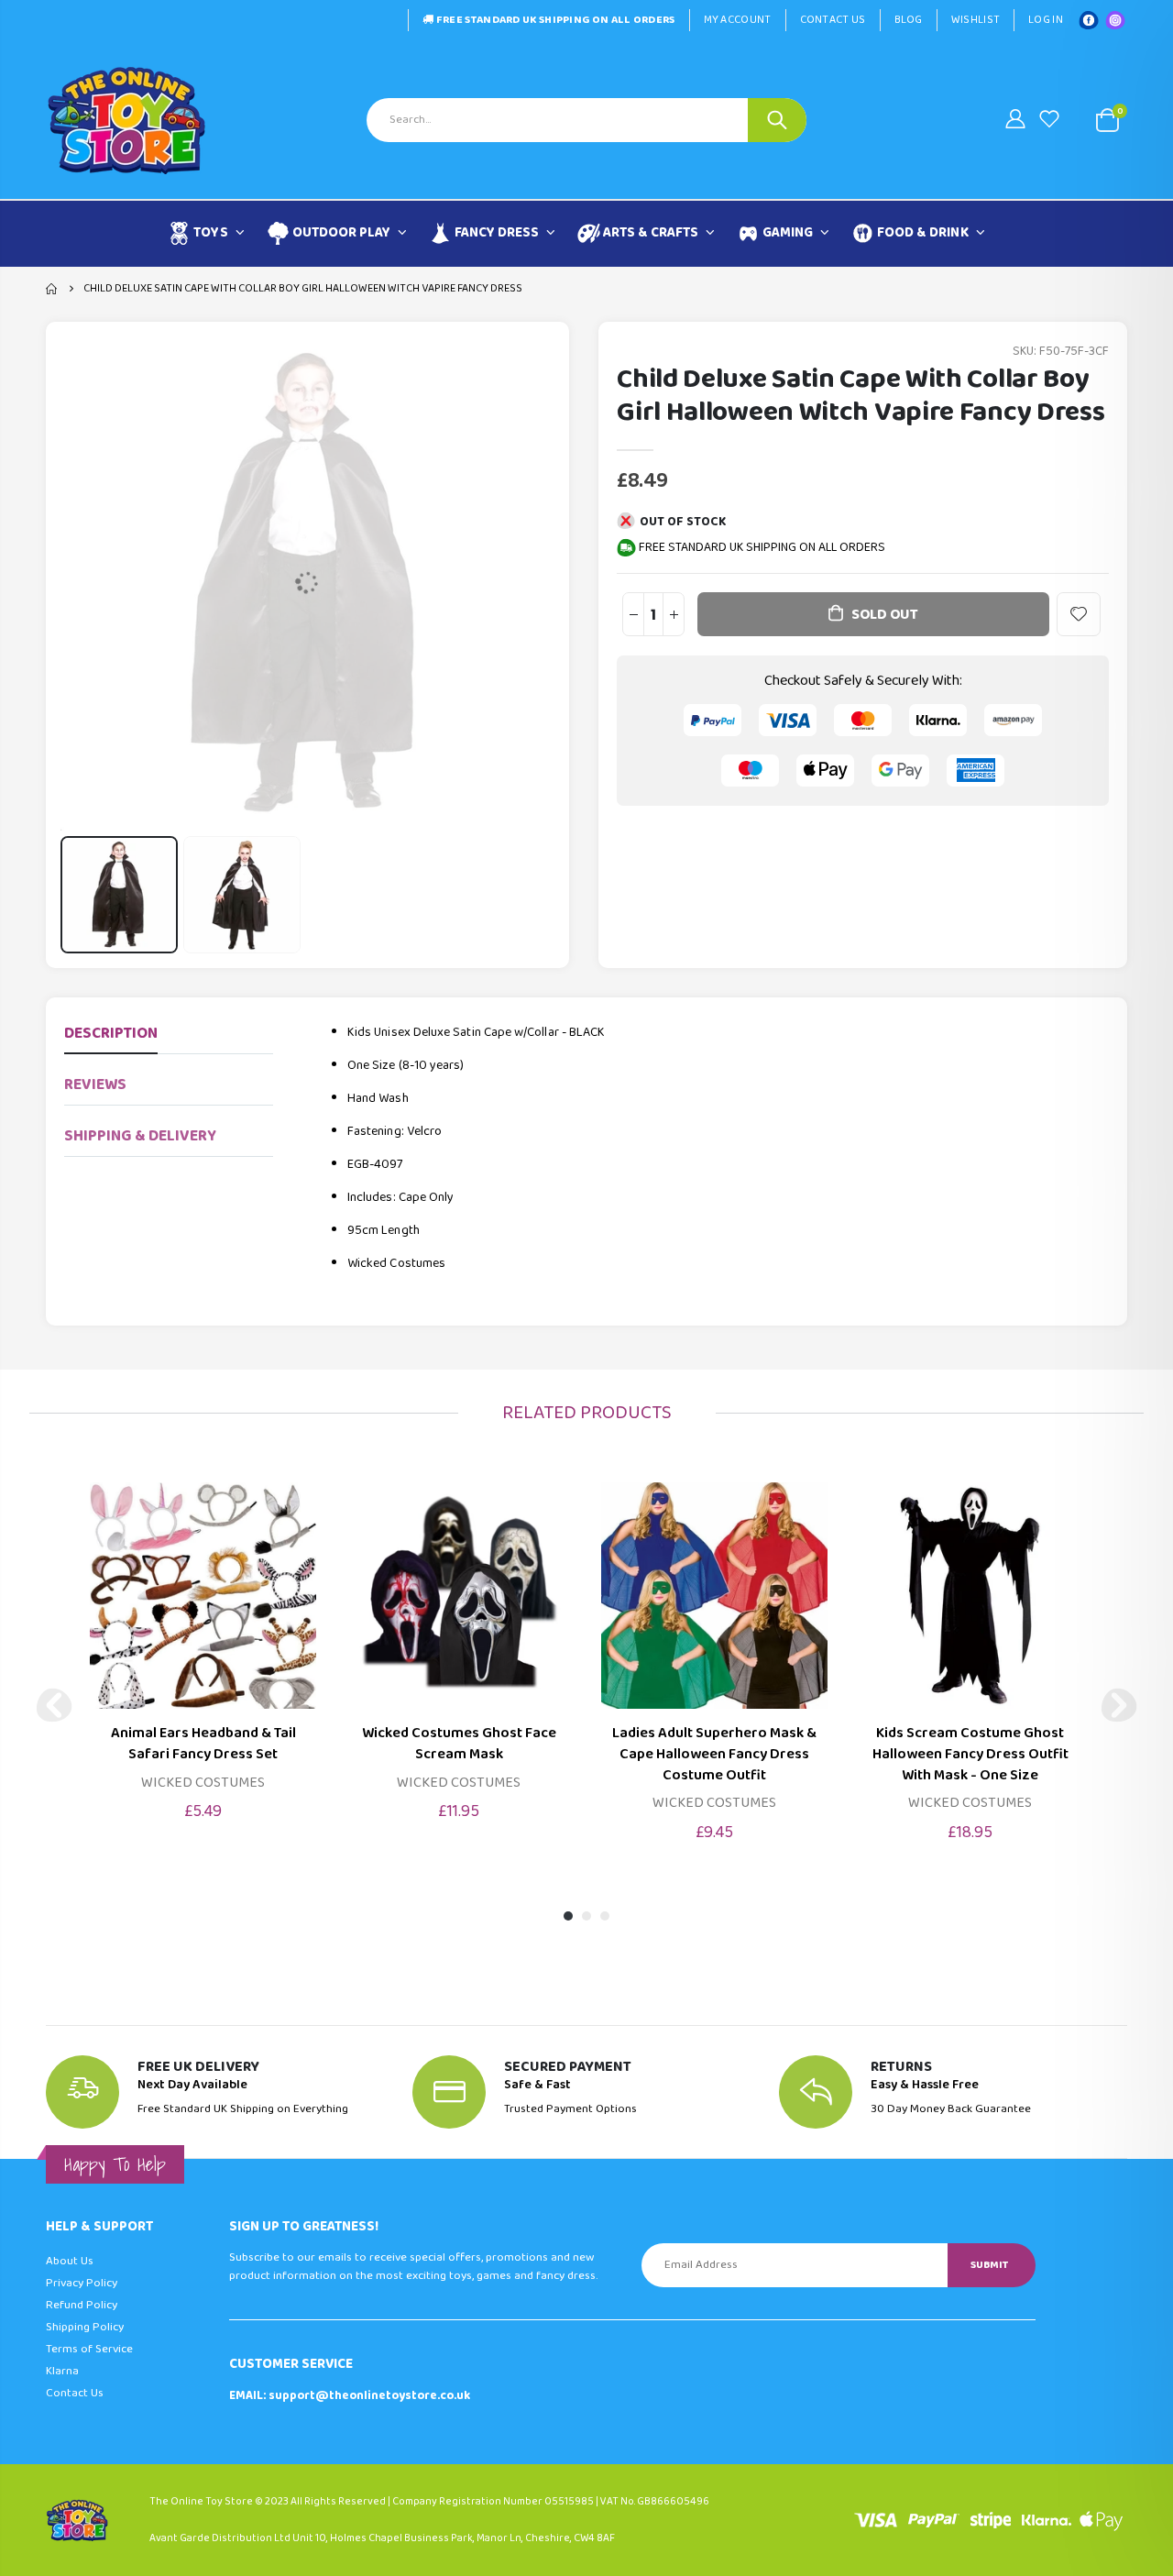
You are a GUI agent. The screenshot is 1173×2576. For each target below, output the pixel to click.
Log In (1046, 20)
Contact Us (833, 20)
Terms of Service (89, 2349)
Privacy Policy (82, 2283)
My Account (738, 20)
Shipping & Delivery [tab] (140, 1136)
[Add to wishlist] (1079, 614)
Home (53, 289)
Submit (989, 2265)
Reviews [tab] (95, 1085)
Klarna (62, 2371)
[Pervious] (54, 1705)
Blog (909, 20)
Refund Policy (82, 2305)
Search (777, 120)
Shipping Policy (85, 2327)
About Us (70, 2261)
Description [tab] (111, 1034)
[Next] (1119, 1705)
